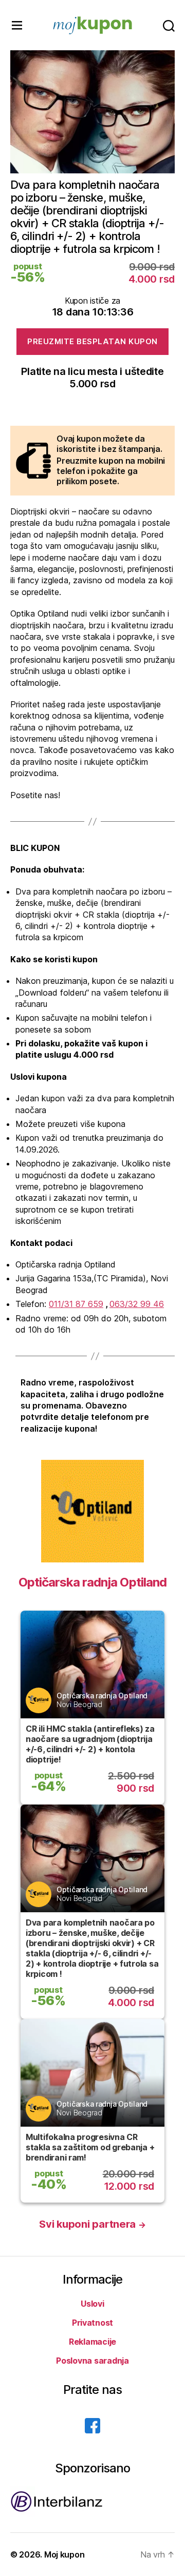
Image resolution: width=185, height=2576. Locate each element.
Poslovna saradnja (92, 2361)
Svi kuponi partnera (92, 2224)
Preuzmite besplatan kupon (92, 341)
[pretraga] (169, 25)
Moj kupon (64, 2554)
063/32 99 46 (137, 1304)
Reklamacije (92, 2342)
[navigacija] (17, 25)
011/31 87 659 (76, 1304)
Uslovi (92, 2304)
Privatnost (92, 2323)
